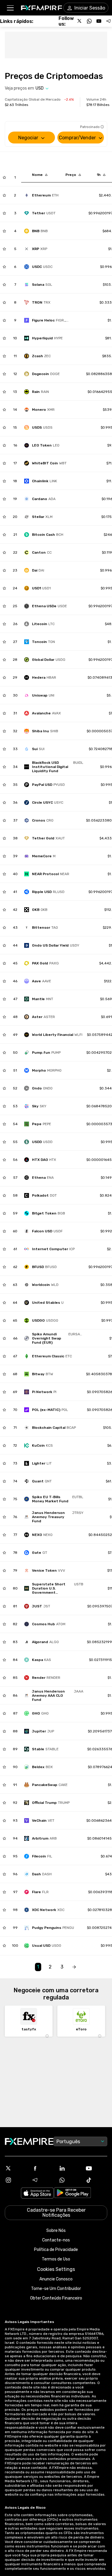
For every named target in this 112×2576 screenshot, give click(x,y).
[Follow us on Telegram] (108, 21)
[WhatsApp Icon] (70, 2180)
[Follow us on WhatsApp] (89, 21)
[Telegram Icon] (43, 2180)
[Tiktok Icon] (96, 2180)
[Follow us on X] (80, 21)
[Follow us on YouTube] (99, 21)
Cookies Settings (56, 2269)
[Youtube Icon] (96, 2168)
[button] (10, 8)
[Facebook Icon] (43, 2168)
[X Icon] (16, 2168)
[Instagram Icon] (16, 2180)
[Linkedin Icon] (70, 2168)
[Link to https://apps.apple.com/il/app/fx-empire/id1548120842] (37, 2194)
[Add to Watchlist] (4, 177)
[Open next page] (74, 1967)
